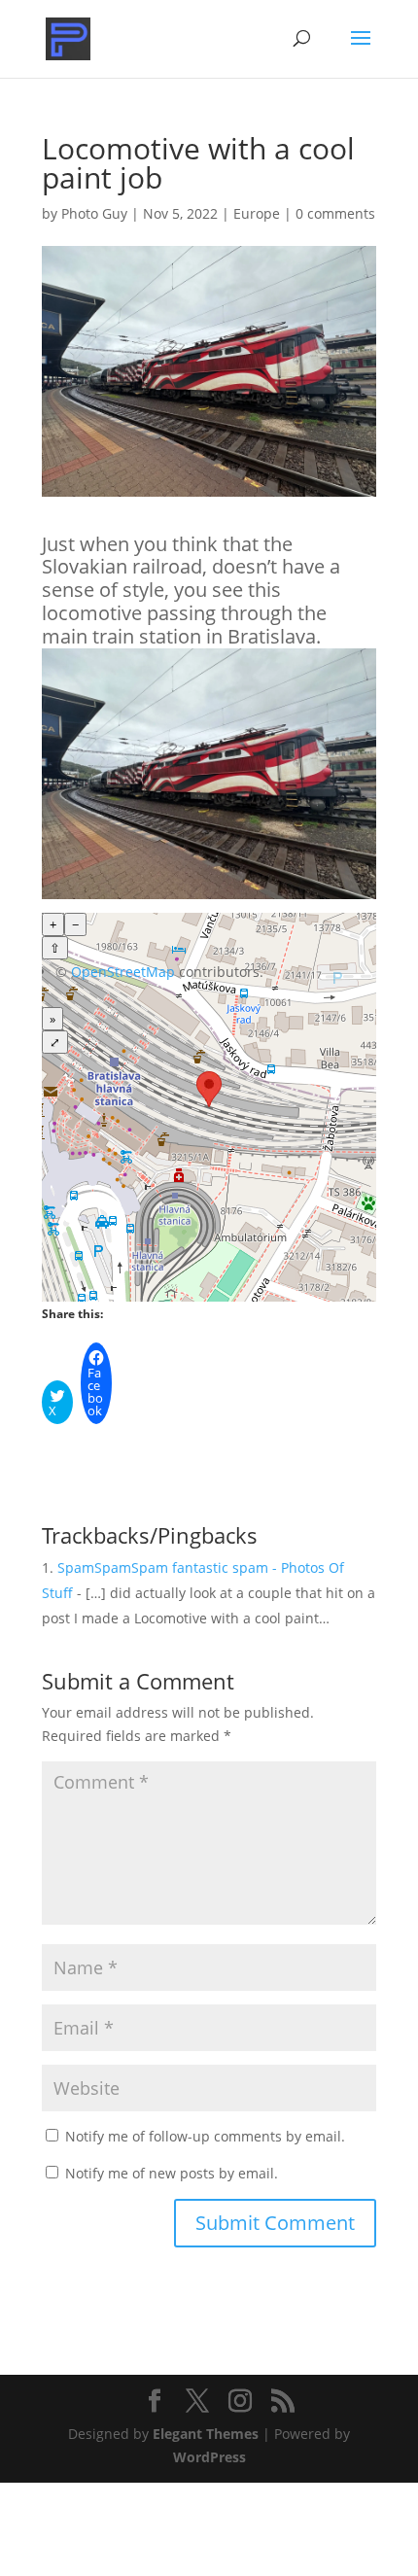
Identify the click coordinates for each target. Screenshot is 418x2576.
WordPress (209, 2457)
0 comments (335, 213)
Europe (257, 213)
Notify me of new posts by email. (172, 2173)
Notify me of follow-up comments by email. (205, 2136)
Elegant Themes (206, 2434)
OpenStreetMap (123, 972)
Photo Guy (94, 213)
